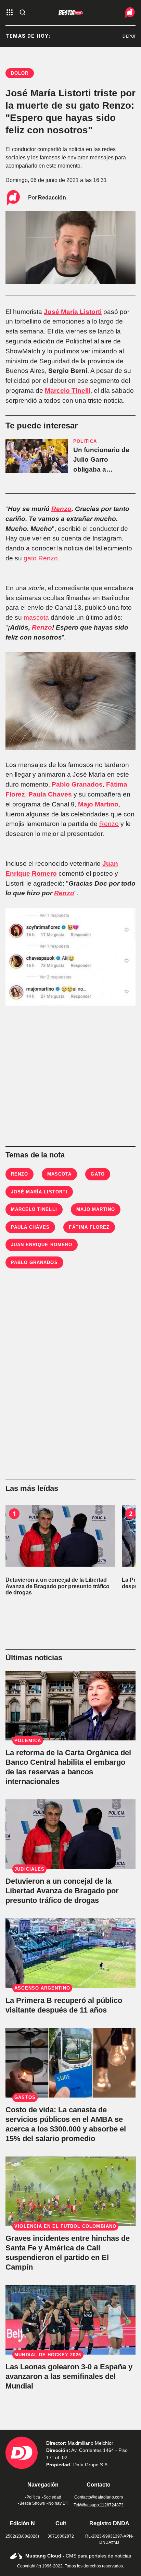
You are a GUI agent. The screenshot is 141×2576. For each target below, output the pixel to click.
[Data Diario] (124, 13)
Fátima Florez (89, 1227)
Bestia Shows (32, 2503)
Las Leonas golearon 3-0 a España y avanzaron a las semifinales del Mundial (69, 2376)
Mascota (59, 1174)
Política (33, 2497)
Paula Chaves (50, 794)
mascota (36, 617)
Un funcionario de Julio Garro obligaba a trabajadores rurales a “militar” (101, 470)
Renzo (61, 509)
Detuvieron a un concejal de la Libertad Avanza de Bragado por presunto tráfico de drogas (62, 1891)
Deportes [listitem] (123, 36)
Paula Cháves (30, 1227)
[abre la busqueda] (23, 13)
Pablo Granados (77, 784)
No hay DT (58, 2503)
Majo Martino (98, 804)
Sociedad (52, 2497)
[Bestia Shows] (71, 13)
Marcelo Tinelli (68, 391)
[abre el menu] (10, 13)
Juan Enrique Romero (42, 1245)
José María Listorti (73, 312)
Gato (98, 1174)
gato (30, 558)
